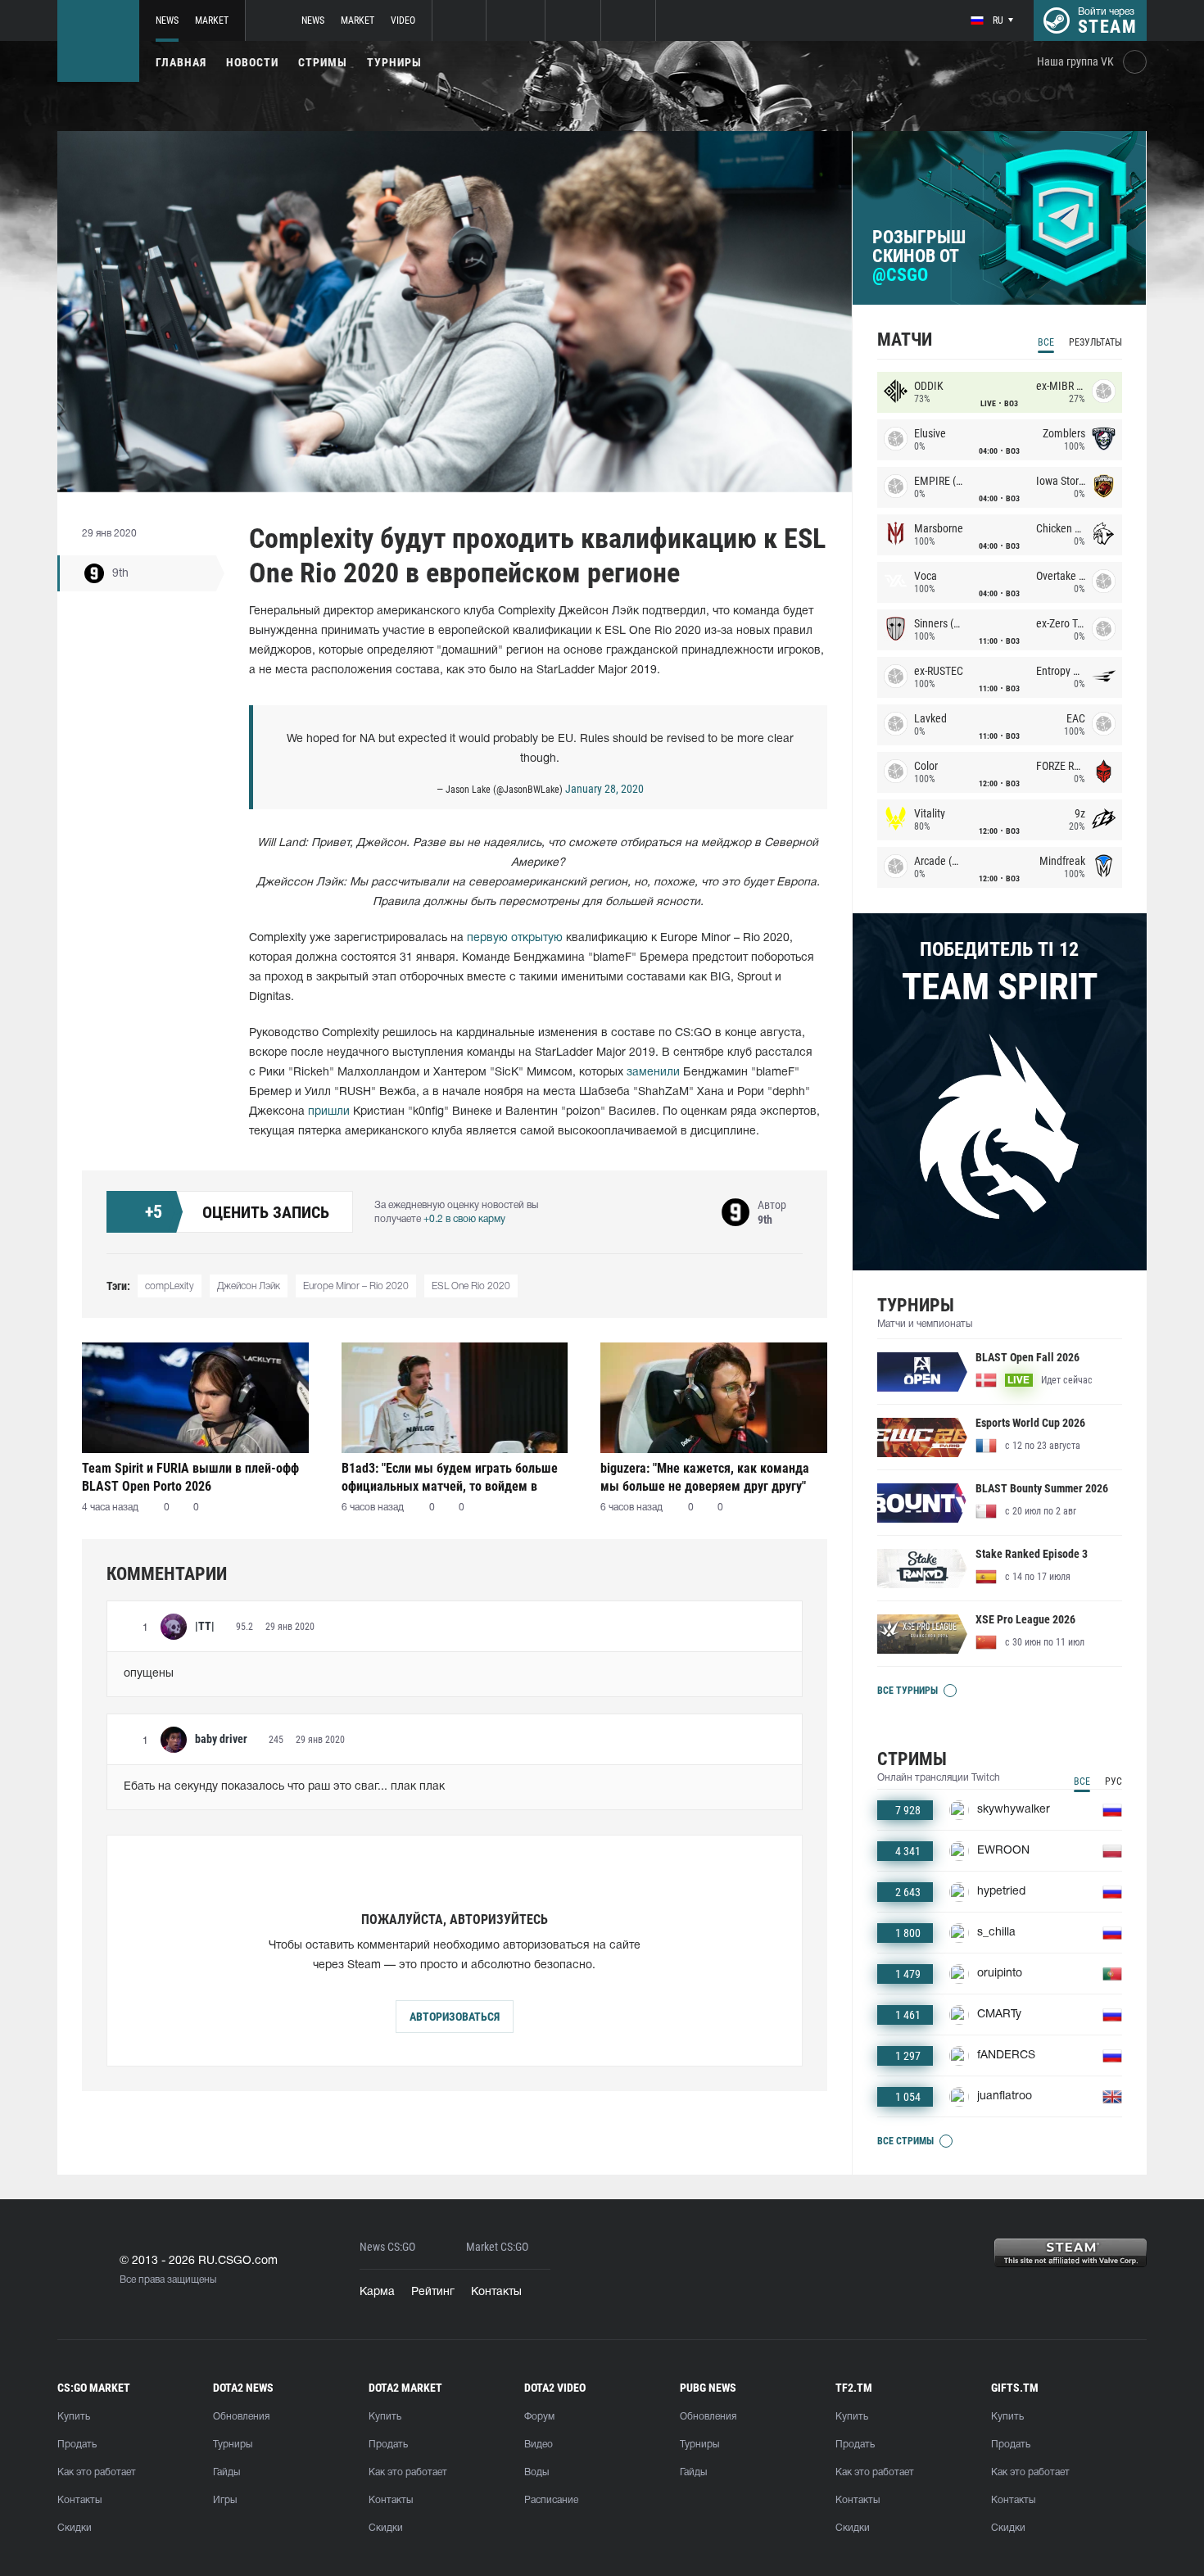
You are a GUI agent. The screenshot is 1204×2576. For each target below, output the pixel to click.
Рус (1113, 1781)
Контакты (496, 2292)
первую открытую (515, 938)
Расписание (551, 2500)
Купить (74, 2417)
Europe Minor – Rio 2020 (356, 1286)
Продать (77, 2445)
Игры (225, 2500)
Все (1046, 342)
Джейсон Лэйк (249, 1286)
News (167, 20)
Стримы (323, 62)
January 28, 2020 (604, 789)
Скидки (75, 2528)
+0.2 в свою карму (464, 1219)
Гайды (226, 2472)
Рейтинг (433, 2292)
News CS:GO (387, 2247)
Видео (539, 2445)
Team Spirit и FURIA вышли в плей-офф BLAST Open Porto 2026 (190, 1477)
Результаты (1095, 342)
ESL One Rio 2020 (471, 1286)
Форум (539, 2417)
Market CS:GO (497, 2247)
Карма (377, 2292)
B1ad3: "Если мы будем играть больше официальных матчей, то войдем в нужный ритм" (450, 1477)
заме (640, 1073)
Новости (252, 62)
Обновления (241, 2417)
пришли (329, 1112)
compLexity (170, 1286)
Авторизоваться (455, 2017)
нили (667, 1073)
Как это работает (97, 2472)
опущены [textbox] (149, 1674)
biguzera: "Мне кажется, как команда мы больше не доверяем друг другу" (705, 1477)
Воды (536, 2472)
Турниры (394, 62)
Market (212, 20)
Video (403, 20)
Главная (181, 62)
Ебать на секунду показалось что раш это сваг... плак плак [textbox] (284, 1787)
